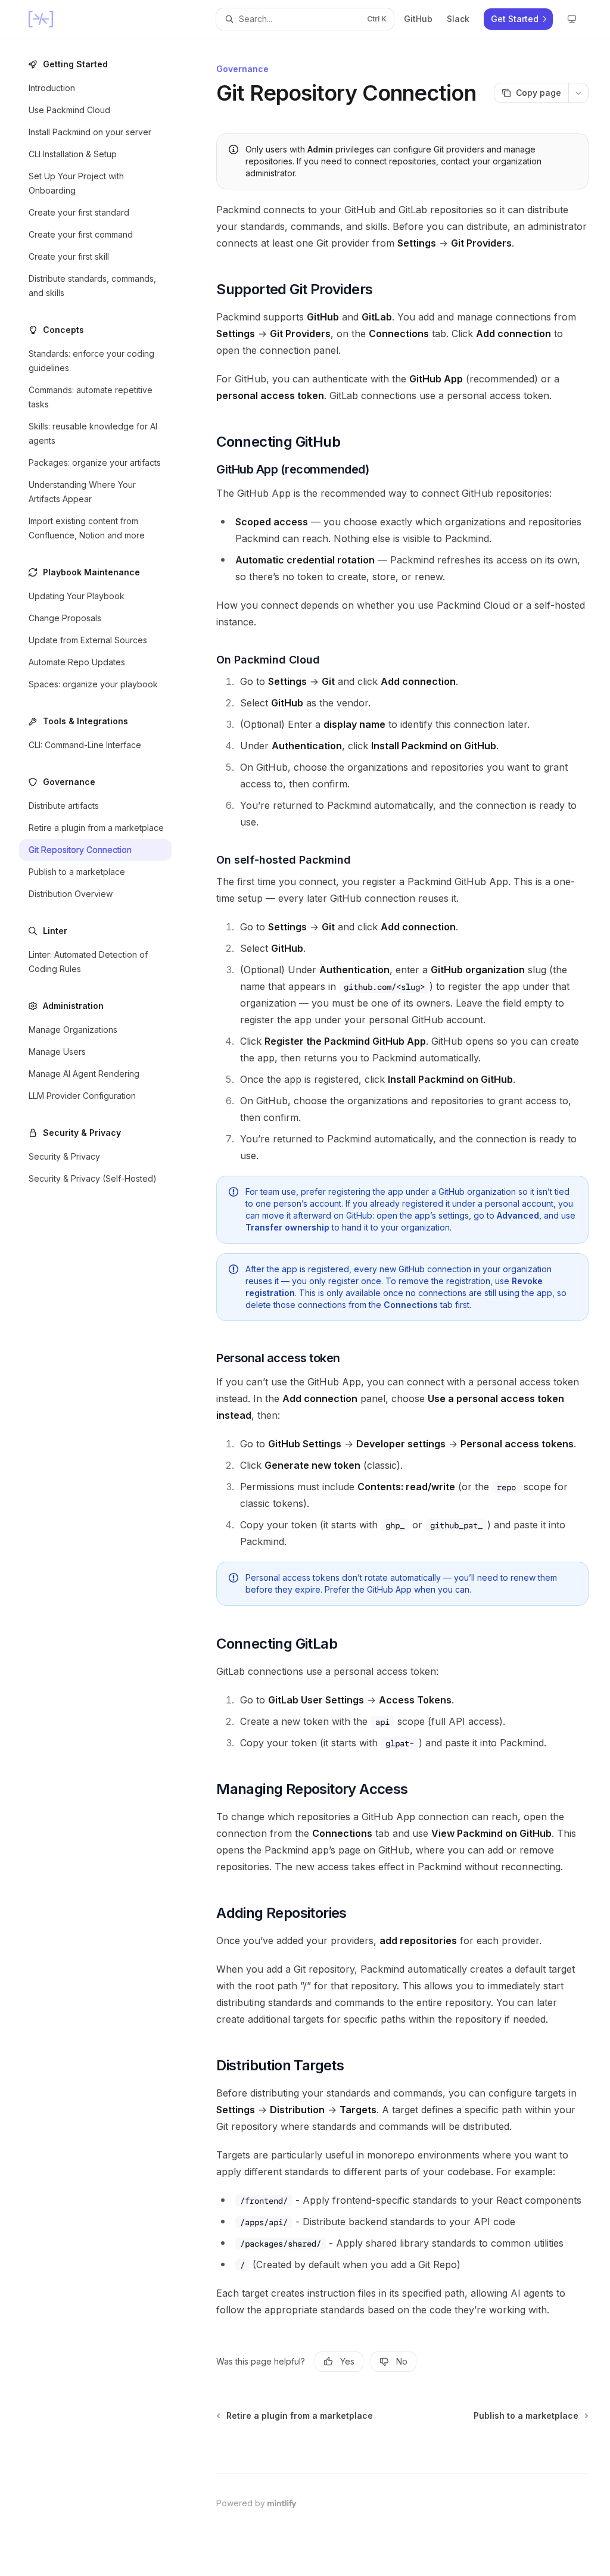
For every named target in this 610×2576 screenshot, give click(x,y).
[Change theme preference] (572, 19)
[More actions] (578, 93)
